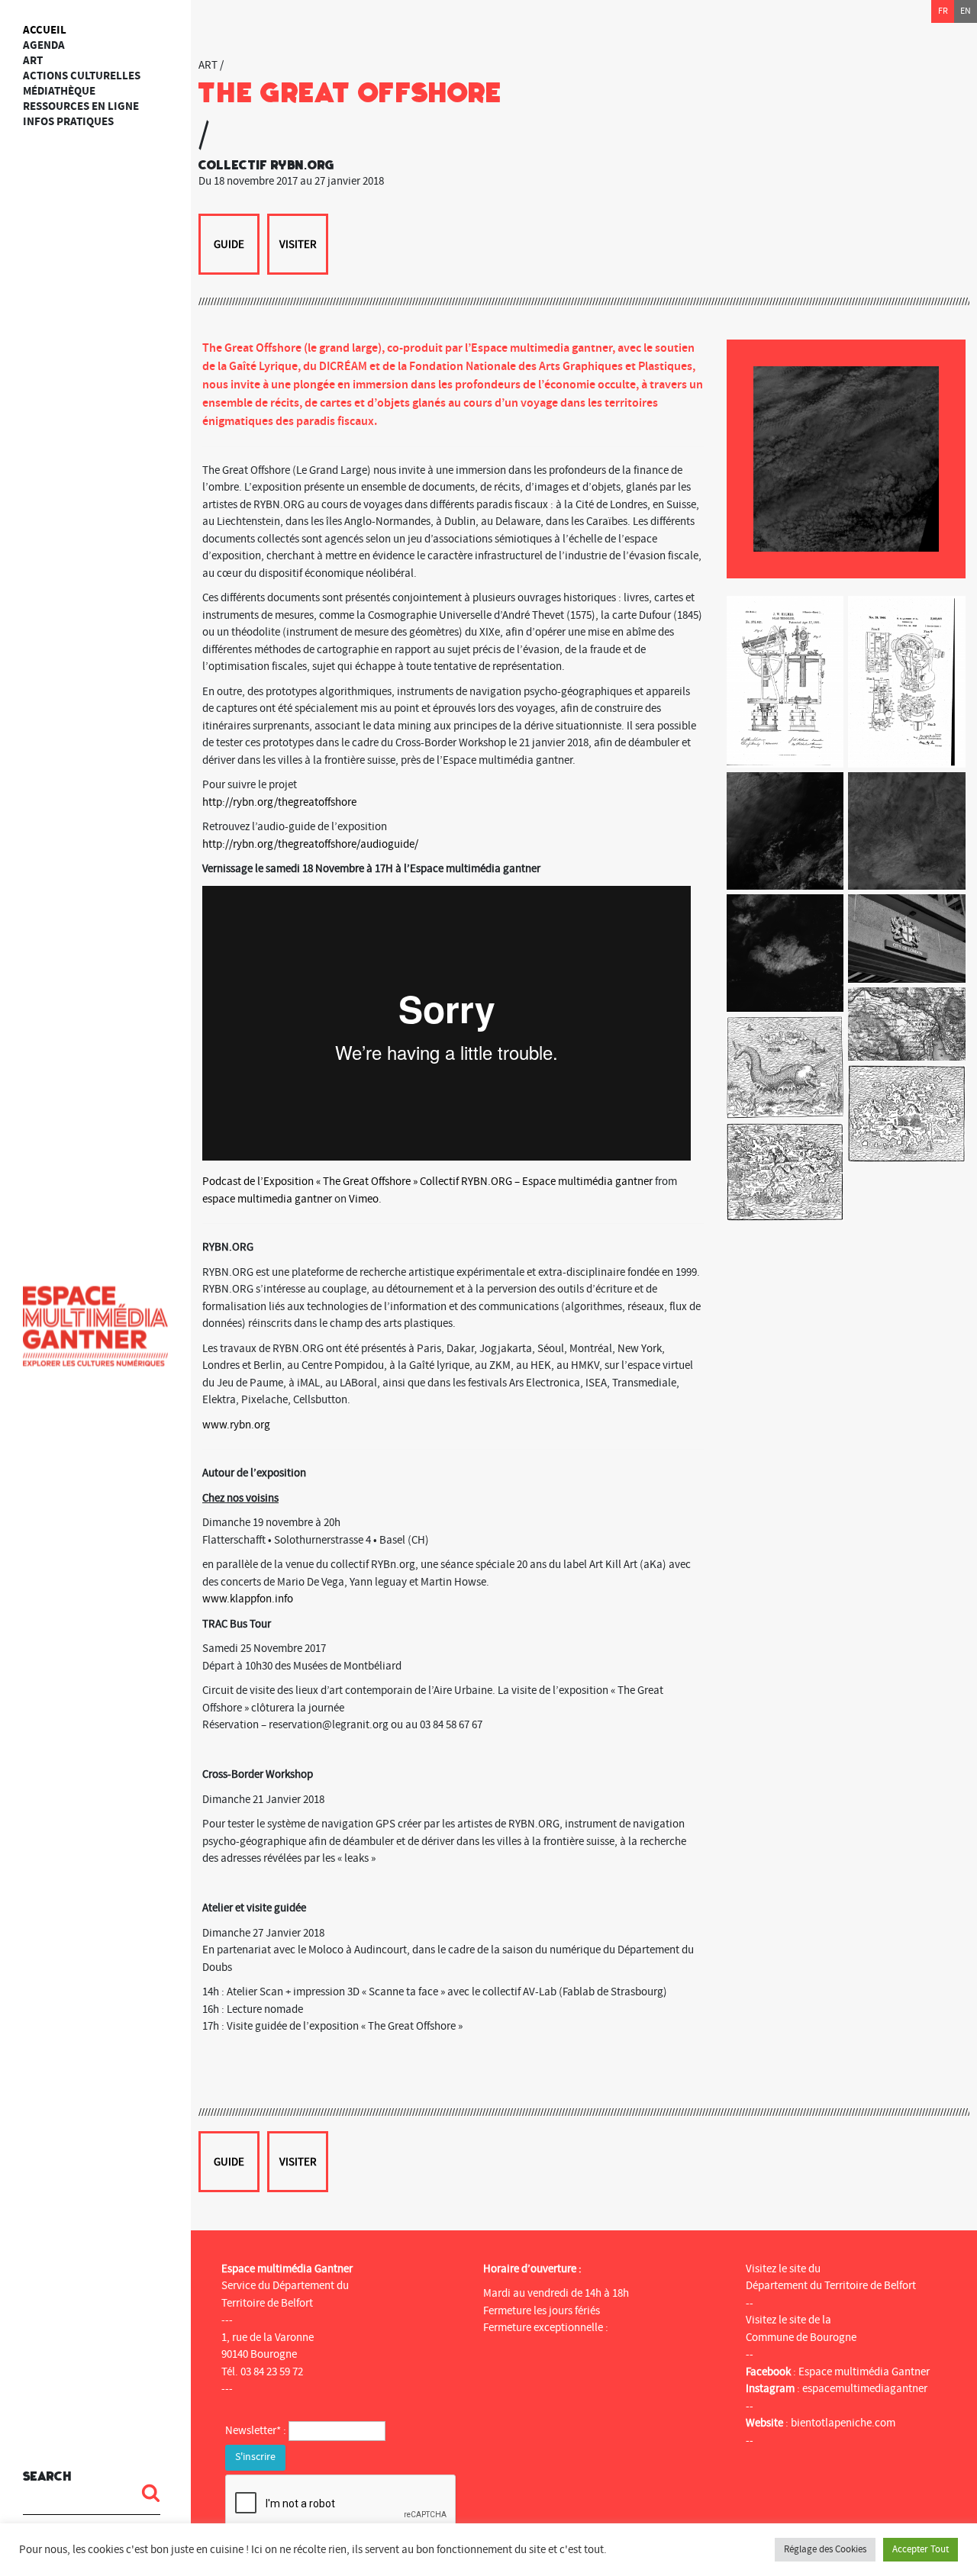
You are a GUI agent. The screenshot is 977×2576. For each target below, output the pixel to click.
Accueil (45, 30)
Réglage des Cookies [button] (825, 2549)
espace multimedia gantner (267, 1199)
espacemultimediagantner (865, 2389)
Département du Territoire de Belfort (831, 2286)
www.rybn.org (236, 1425)
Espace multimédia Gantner (864, 2372)
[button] (145, 2493)
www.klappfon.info (248, 1599)
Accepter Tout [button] (921, 2549)
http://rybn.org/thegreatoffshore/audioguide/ (310, 844)
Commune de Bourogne (801, 2338)
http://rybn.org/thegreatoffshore (279, 802)
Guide (229, 245)
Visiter (298, 245)
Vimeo (364, 1199)
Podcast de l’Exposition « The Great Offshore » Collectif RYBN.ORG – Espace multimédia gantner (427, 1182)
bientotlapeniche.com (843, 2423)
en (966, 11)
